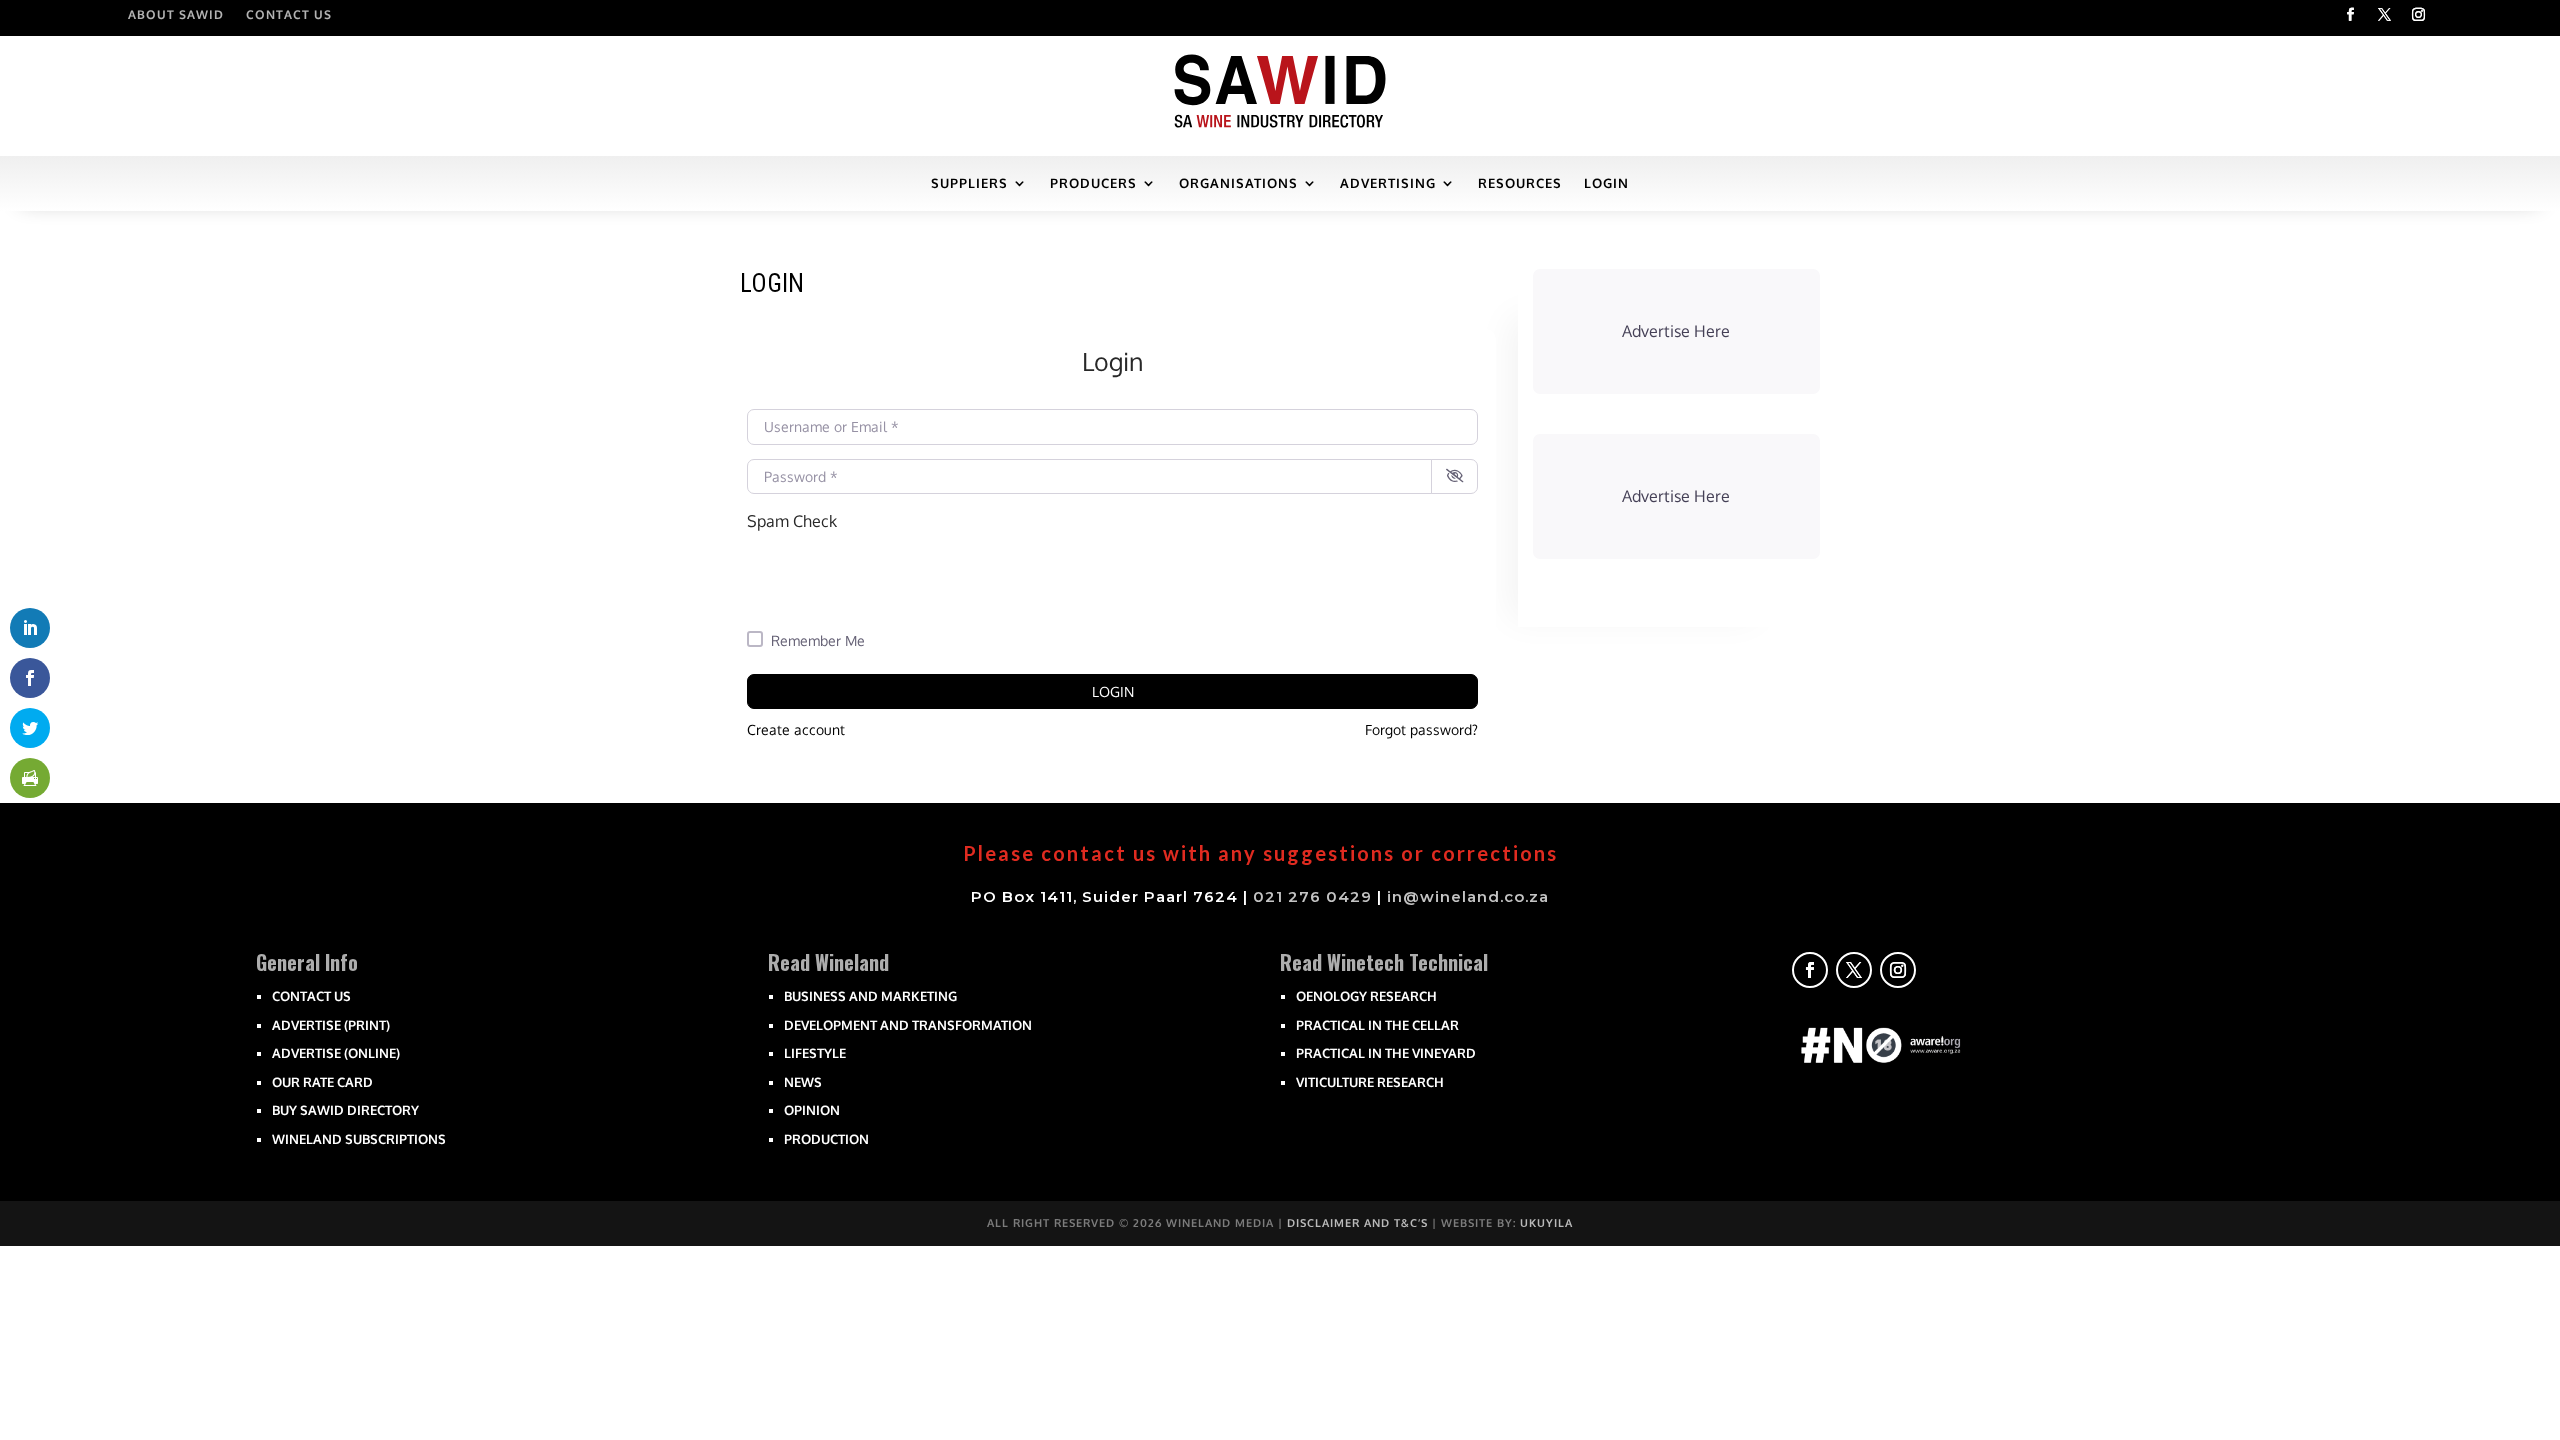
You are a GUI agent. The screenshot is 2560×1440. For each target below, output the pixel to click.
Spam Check (792, 521)
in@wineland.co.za (1468, 896)
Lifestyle (815, 1053)
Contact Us (289, 15)
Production (826, 1139)
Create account (796, 729)
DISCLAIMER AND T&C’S (1357, 1223)
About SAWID (176, 15)
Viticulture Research (1370, 1082)
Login (1113, 691)
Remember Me (818, 640)
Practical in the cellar (1377, 1025)
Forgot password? (1421, 729)
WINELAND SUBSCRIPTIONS (359, 1139)
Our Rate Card (322, 1082)
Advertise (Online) (336, 1053)
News (803, 1082)
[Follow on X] (2385, 15)
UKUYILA (1546, 1223)
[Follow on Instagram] (2419, 15)
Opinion (812, 1110)
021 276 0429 (1312, 896)
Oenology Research (1366, 996)
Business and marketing (870, 996)
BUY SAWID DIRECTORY (345, 1110)
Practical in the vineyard (1386, 1053)
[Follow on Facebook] (2351, 15)
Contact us (311, 996)
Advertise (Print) (331, 1025)
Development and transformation (908, 1025)
